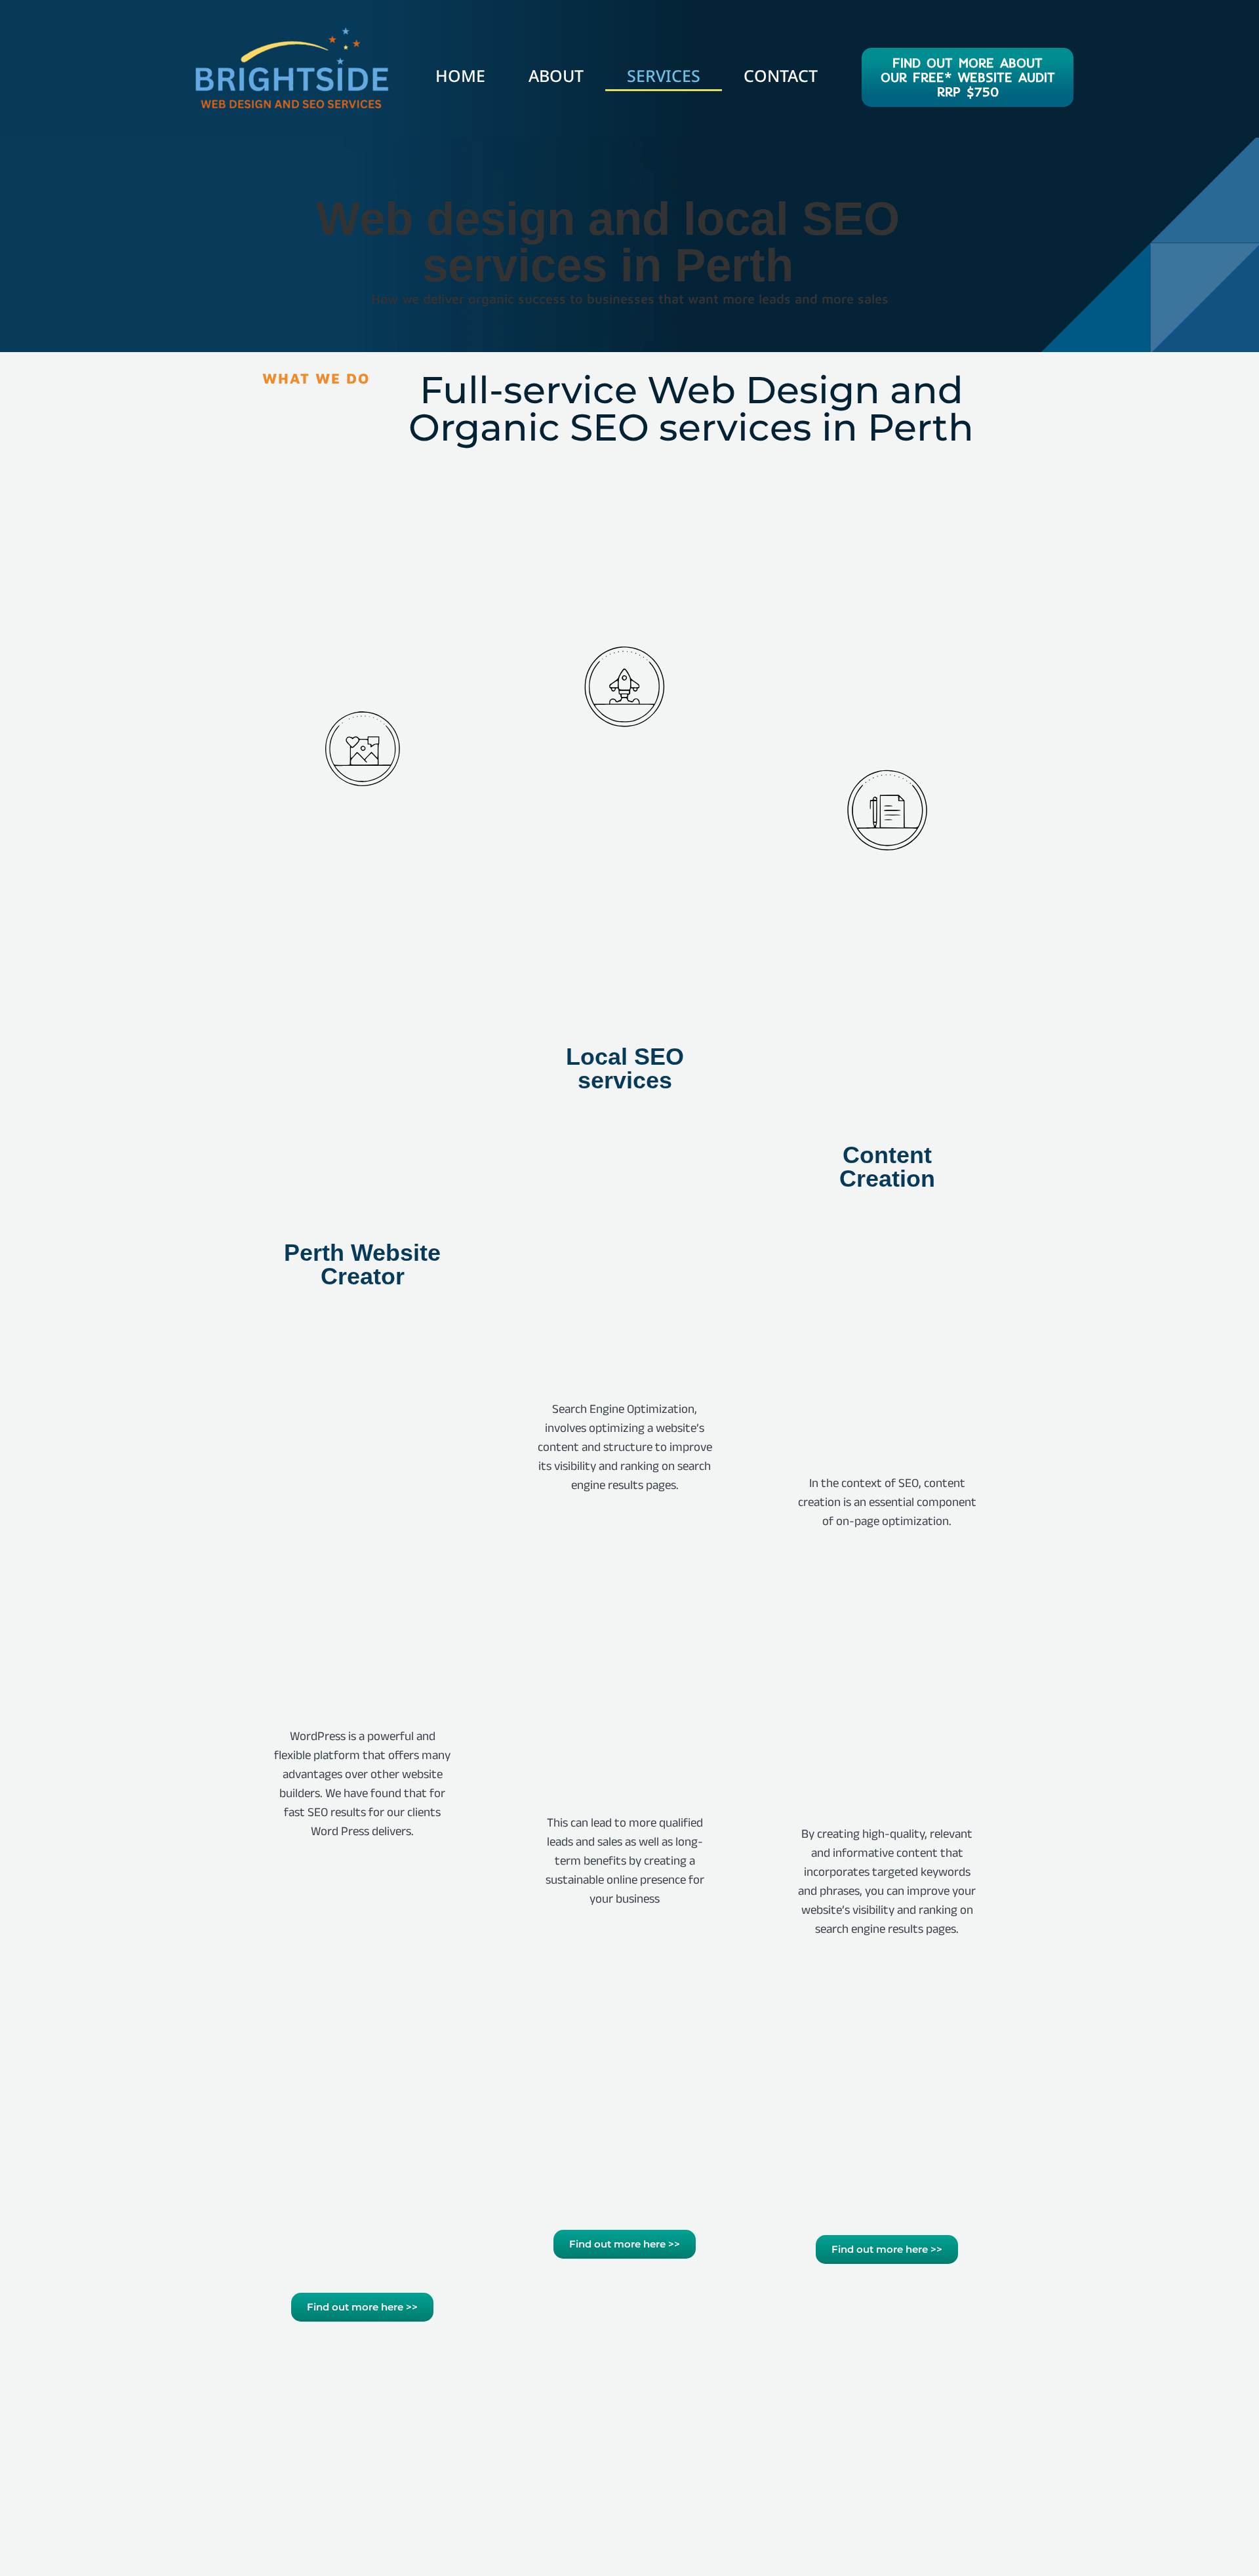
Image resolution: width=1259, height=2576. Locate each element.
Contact (781, 75)
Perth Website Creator (362, 1264)
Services (664, 75)
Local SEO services (625, 1068)
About (556, 75)
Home (460, 75)
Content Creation (887, 1167)
